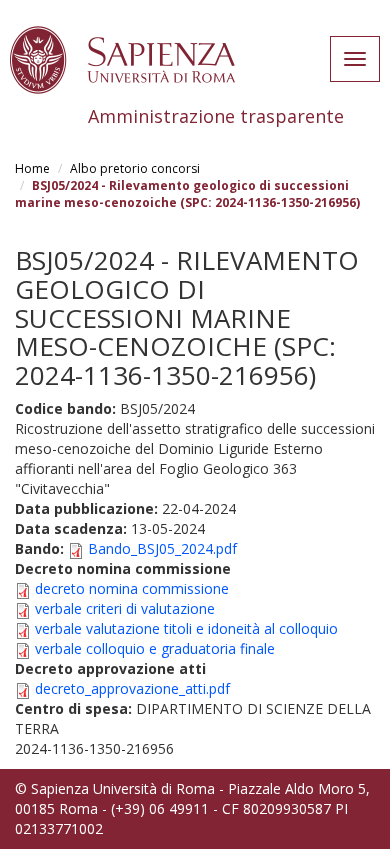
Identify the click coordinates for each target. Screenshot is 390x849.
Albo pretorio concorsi (135, 168)
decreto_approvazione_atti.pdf (132, 688)
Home (32, 168)
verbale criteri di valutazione (125, 608)
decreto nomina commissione (132, 588)
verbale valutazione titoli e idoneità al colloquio (186, 628)
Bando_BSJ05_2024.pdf (162, 548)
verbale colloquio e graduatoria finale (155, 648)
